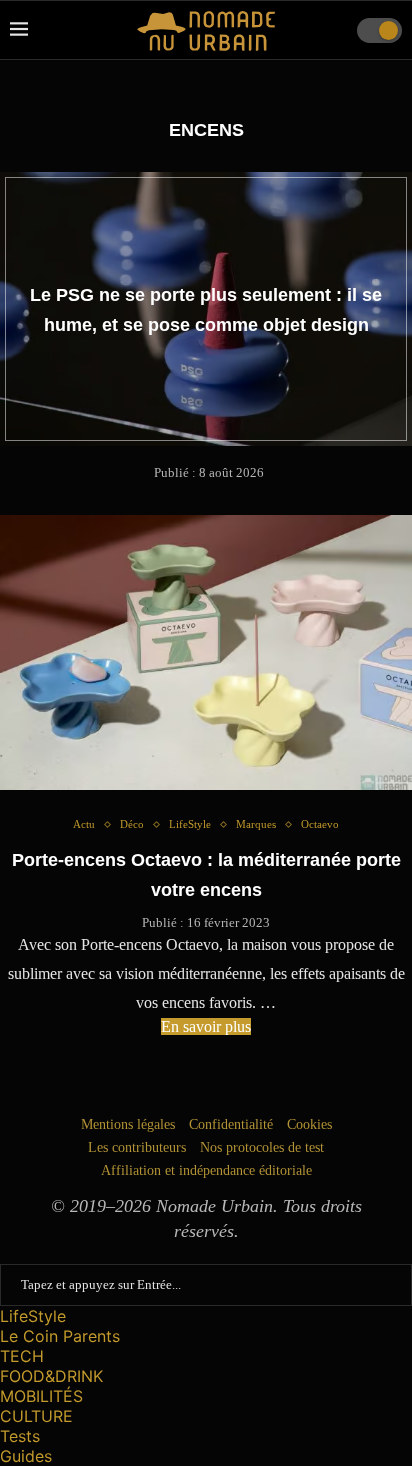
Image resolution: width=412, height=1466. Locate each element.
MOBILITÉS (41, 1396)
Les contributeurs (137, 1147)
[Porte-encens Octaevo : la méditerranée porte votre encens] (206, 652)
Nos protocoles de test (262, 1147)
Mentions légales (128, 1124)
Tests (20, 1436)
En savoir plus (206, 1026)
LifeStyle (33, 1316)
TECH (22, 1356)
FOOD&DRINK (51, 1376)
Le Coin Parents (60, 1336)
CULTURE (36, 1416)
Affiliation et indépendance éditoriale (206, 1170)
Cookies (309, 1124)
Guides (26, 1456)
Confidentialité (231, 1124)
